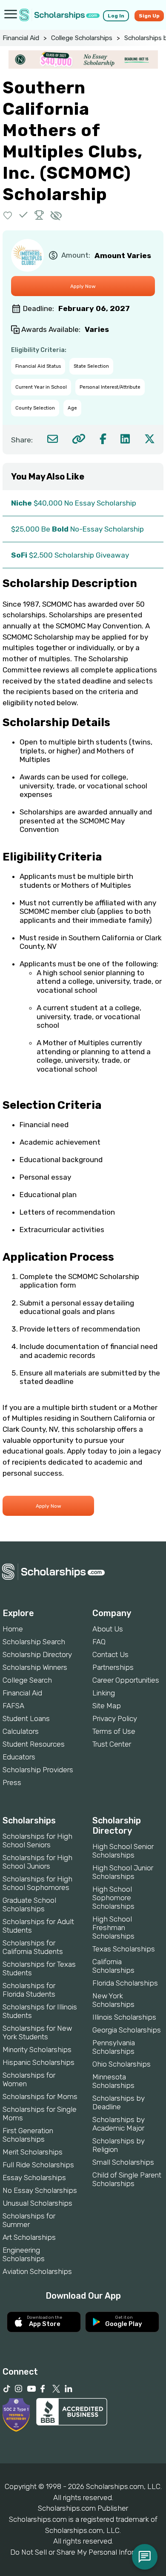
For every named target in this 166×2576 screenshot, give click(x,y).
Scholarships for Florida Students (29, 1990)
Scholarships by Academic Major (119, 2124)
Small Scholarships (123, 2162)
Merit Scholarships (33, 2152)
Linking (104, 1693)
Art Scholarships (29, 2237)
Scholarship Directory (37, 1654)
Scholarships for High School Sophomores (37, 1883)
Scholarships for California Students (33, 1947)
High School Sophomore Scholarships (113, 1898)
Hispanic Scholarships (39, 2062)
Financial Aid (21, 38)
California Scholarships (113, 1966)
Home (13, 1629)
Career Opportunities (126, 1680)
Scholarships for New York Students (37, 2032)
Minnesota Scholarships (113, 2081)
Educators (19, 1757)
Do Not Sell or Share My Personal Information (83, 2552)
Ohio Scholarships (122, 2064)
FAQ (99, 1642)
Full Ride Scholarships (38, 2165)
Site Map (107, 1706)
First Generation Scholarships (28, 2135)
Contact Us (110, 1654)
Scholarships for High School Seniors (37, 1840)
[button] (8, 215)
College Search (27, 1680)
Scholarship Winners (35, 1667)
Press (12, 1782)
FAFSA (13, 1706)
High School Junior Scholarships (123, 1872)
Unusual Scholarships (37, 2203)
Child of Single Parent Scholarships (127, 2179)
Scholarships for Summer (29, 2220)
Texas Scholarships (124, 1949)
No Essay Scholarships (40, 2190)
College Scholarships (82, 38)
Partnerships (113, 1667)
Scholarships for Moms (40, 2096)
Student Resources (34, 1744)
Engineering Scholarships (24, 2254)
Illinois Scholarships (124, 2017)
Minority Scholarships (37, 2050)
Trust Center (112, 1744)
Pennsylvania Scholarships (114, 2047)
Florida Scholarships (125, 1983)
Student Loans (26, 1718)
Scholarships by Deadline (119, 2102)
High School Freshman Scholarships (113, 1928)
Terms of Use (114, 1731)
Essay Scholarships (34, 2178)
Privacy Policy (115, 1718)
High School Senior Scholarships (123, 1851)
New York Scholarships (113, 2000)
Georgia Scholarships (127, 2030)
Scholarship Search (34, 1642)
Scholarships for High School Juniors (37, 1862)
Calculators (21, 1731)
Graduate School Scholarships (29, 1904)
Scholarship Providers (38, 1770)
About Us (108, 1629)
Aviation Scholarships (37, 2271)
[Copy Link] (79, 439)
